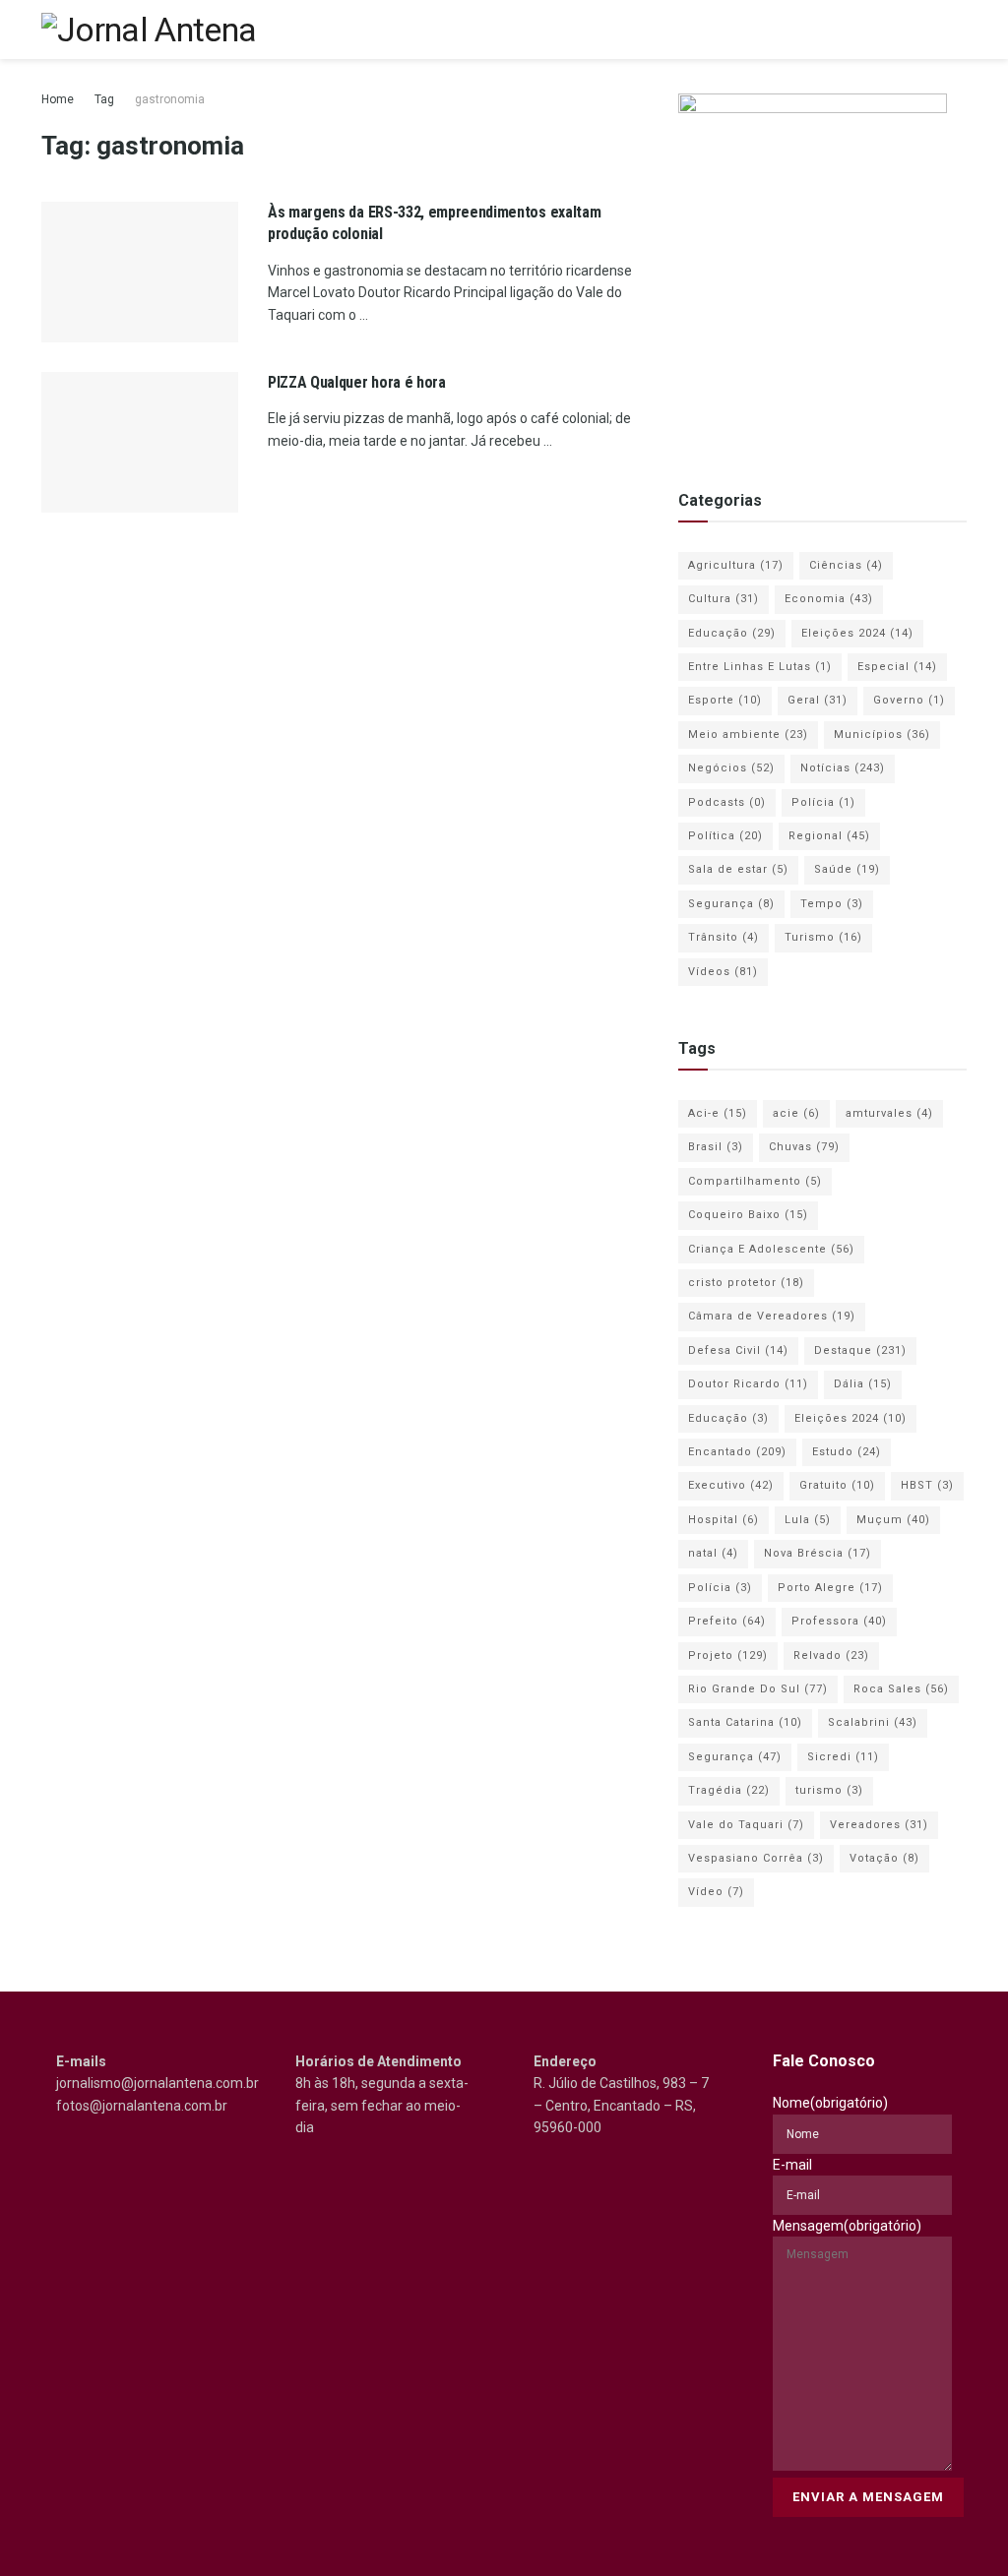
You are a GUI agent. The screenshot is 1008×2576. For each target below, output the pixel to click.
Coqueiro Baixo (748, 1215)
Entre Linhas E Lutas (760, 667)
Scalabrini (873, 1722)
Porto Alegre (830, 1588)
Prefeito (727, 1621)
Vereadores (879, 1825)
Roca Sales (901, 1689)
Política (725, 836)
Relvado (831, 1656)
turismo (829, 1790)
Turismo (823, 937)
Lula (808, 1520)
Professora (839, 1621)
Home (58, 99)
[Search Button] (922, 30)
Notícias (843, 768)
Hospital (724, 1520)
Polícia (823, 802)
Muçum (893, 1520)
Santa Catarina (745, 1722)
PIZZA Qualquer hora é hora (357, 382)
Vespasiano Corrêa (756, 1858)
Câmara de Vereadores (772, 1316)
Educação (732, 633)
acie (796, 1113)
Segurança (731, 904)
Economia (829, 599)
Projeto (728, 1656)
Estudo (847, 1452)
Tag (104, 99)
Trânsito (724, 937)
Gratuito (837, 1485)
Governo (909, 700)
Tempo (832, 904)
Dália (863, 1384)
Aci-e (718, 1113)
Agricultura (736, 565)
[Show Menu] (958, 30)
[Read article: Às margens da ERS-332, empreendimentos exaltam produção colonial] (140, 272)
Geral (818, 700)
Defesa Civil (738, 1350)
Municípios (882, 735)
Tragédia (729, 1790)
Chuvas (804, 1147)
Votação (884, 1858)
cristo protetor (746, 1283)
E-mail (792, 2165)
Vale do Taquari (746, 1825)
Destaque (860, 1350)
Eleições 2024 (857, 633)
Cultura (724, 599)
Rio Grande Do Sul (758, 1689)
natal (713, 1553)
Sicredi (843, 1757)
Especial (897, 667)
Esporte (725, 700)
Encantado (737, 1452)
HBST (927, 1485)
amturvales (889, 1113)
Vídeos (723, 972)
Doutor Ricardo (748, 1384)
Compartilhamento (755, 1181)
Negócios (731, 768)
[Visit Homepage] (149, 30)
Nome (830, 2103)
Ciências (846, 565)
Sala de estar (738, 869)
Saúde (847, 869)
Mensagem (847, 2226)
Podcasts (727, 802)
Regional (829, 836)
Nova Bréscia (818, 1553)
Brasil (716, 1147)
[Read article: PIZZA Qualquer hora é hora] (140, 442)
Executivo (731, 1485)
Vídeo (716, 1892)
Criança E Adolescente (771, 1249)
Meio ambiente (748, 735)
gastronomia (170, 99)
